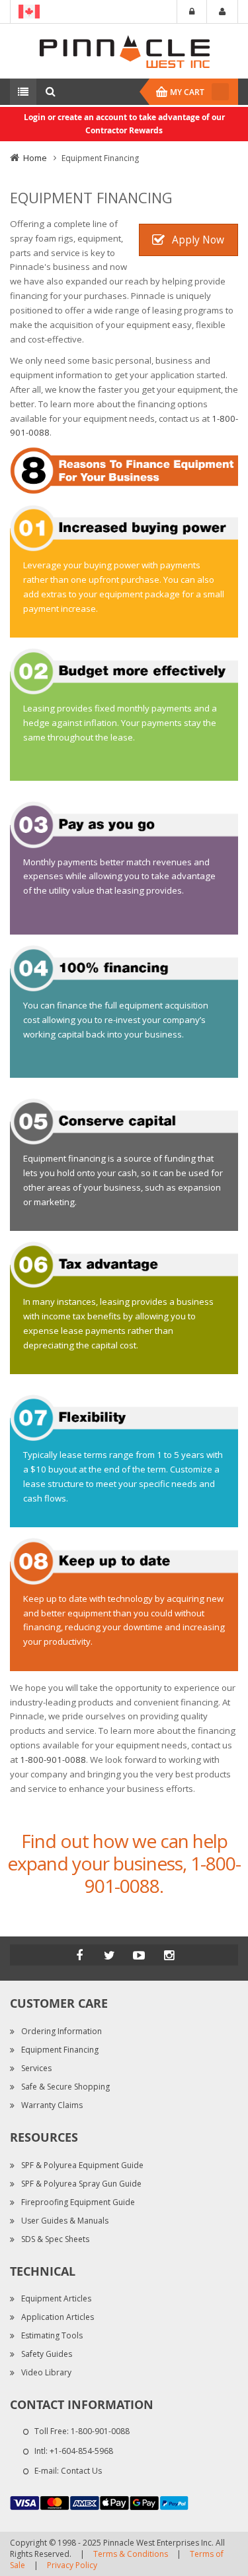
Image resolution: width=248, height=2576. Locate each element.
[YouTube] (139, 1955)
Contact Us (81, 2471)
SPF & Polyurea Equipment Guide (82, 2165)
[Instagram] (169, 1955)
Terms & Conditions (131, 2554)
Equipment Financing (60, 2050)
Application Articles (58, 2317)
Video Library (46, 2372)
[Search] (50, 92)
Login (192, 12)
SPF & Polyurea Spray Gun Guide (81, 2184)
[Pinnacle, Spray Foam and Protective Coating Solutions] (124, 50)
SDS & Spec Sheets (55, 2239)
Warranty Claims (52, 2105)
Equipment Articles (56, 2298)
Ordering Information (62, 2031)
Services (36, 2068)
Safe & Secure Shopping (65, 2087)
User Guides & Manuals (65, 2221)
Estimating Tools (52, 2335)
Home (35, 158)
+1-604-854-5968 (81, 2451)
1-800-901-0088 (53, 1760)
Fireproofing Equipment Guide (78, 2202)
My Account (222, 12)
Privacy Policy (72, 2565)
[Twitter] (109, 1955)
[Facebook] (79, 1955)
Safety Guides (47, 2354)
